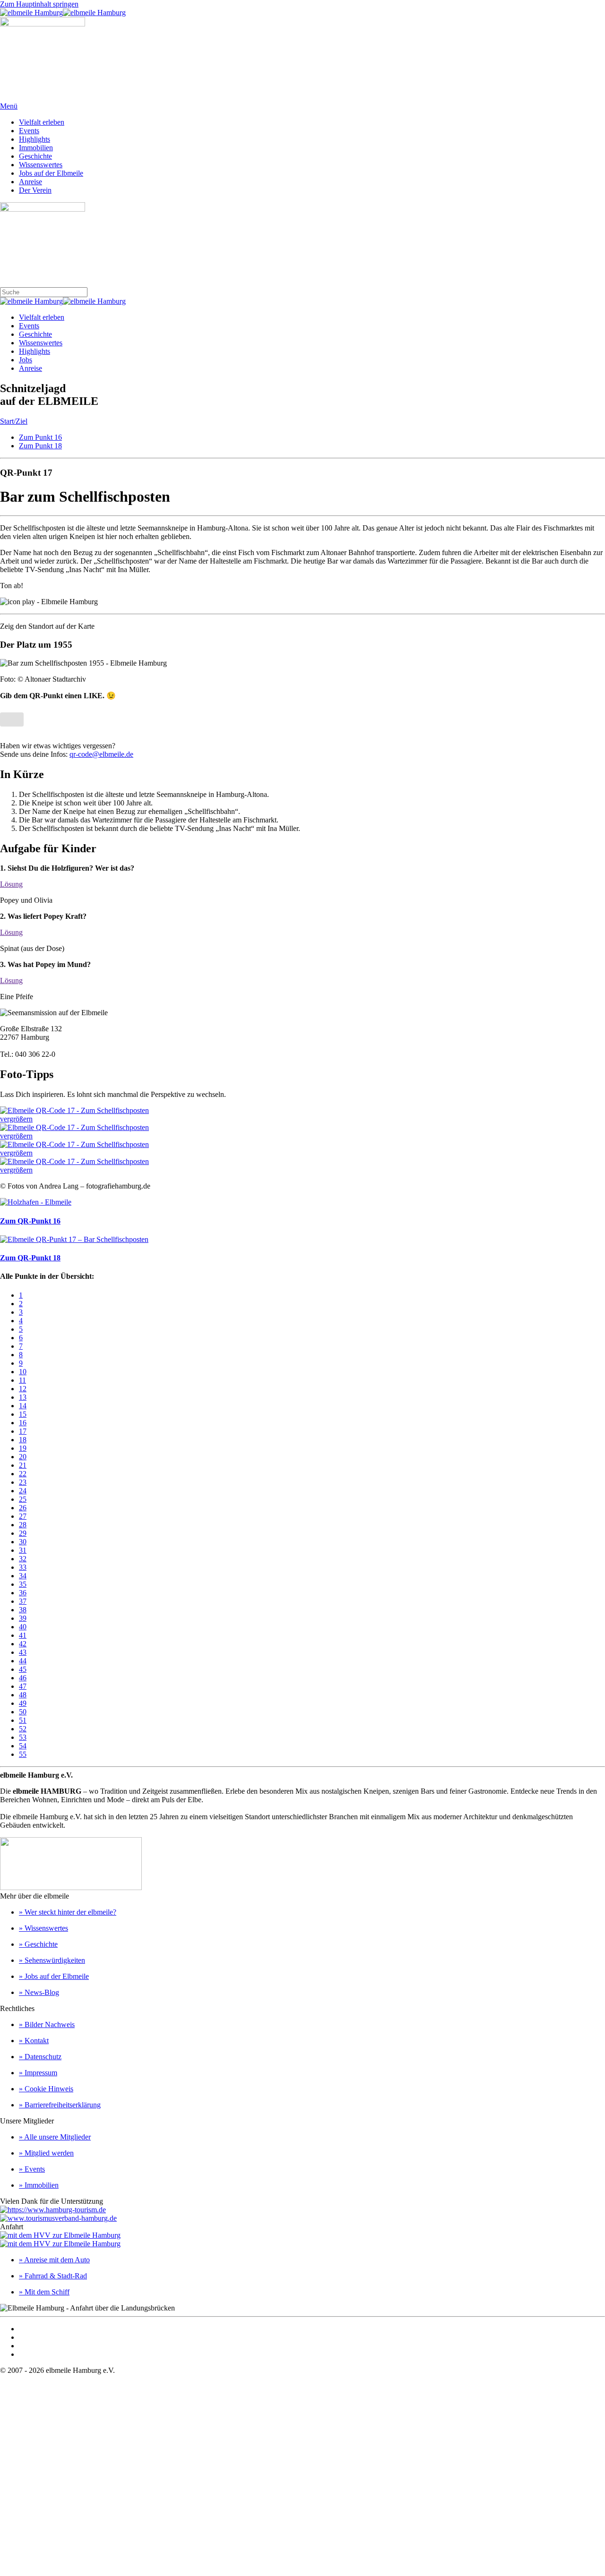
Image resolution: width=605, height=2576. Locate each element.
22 (23, 1474)
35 (23, 1584)
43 (23, 1652)
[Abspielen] (49, 602)
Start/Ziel (14, 421)
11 (22, 1380)
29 (23, 1533)
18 (23, 1440)
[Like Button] (12, 719)
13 (23, 1397)
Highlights (35, 139)
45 (23, 1669)
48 (23, 1695)
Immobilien (36, 148)
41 (23, 1635)
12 (23, 1389)
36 (23, 1593)
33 (23, 1567)
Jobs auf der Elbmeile (51, 173)
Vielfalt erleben (42, 122)
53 (23, 1737)
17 (23, 1431)
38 (23, 1610)
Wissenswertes (41, 165)
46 (23, 1678)
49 (23, 1703)
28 (23, 1525)
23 (23, 1482)
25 (23, 1499)
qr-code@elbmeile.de (101, 754)
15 (23, 1414)
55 (23, 1754)
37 (23, 1601)
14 (23, 1406)
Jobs (26, 360)
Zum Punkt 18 (40, 446)
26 (23, 1508)
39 (23, 1618)
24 (23, 1491)
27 (23, 1516)
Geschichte (35, 156)
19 (23, 1448)
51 (23, 1720)
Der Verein (35, 190)
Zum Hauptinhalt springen (39, 4)
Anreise (30, 182)
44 (23, 1661)
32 (23, 1559)
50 (23, 1712)
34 (23, 1576)
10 (23, 1372)
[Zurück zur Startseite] (63, 13)
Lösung (11, 884)
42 (23, 1644)
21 (23, 1465)
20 (23, 1457)
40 (23, 1627)
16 (23, 1423)
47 (23, 1686)
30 (23, 1542)
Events (29, 131)
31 (23, 1550)
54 (23, 1746)
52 (23, 1729)
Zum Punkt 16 (40, 437)
